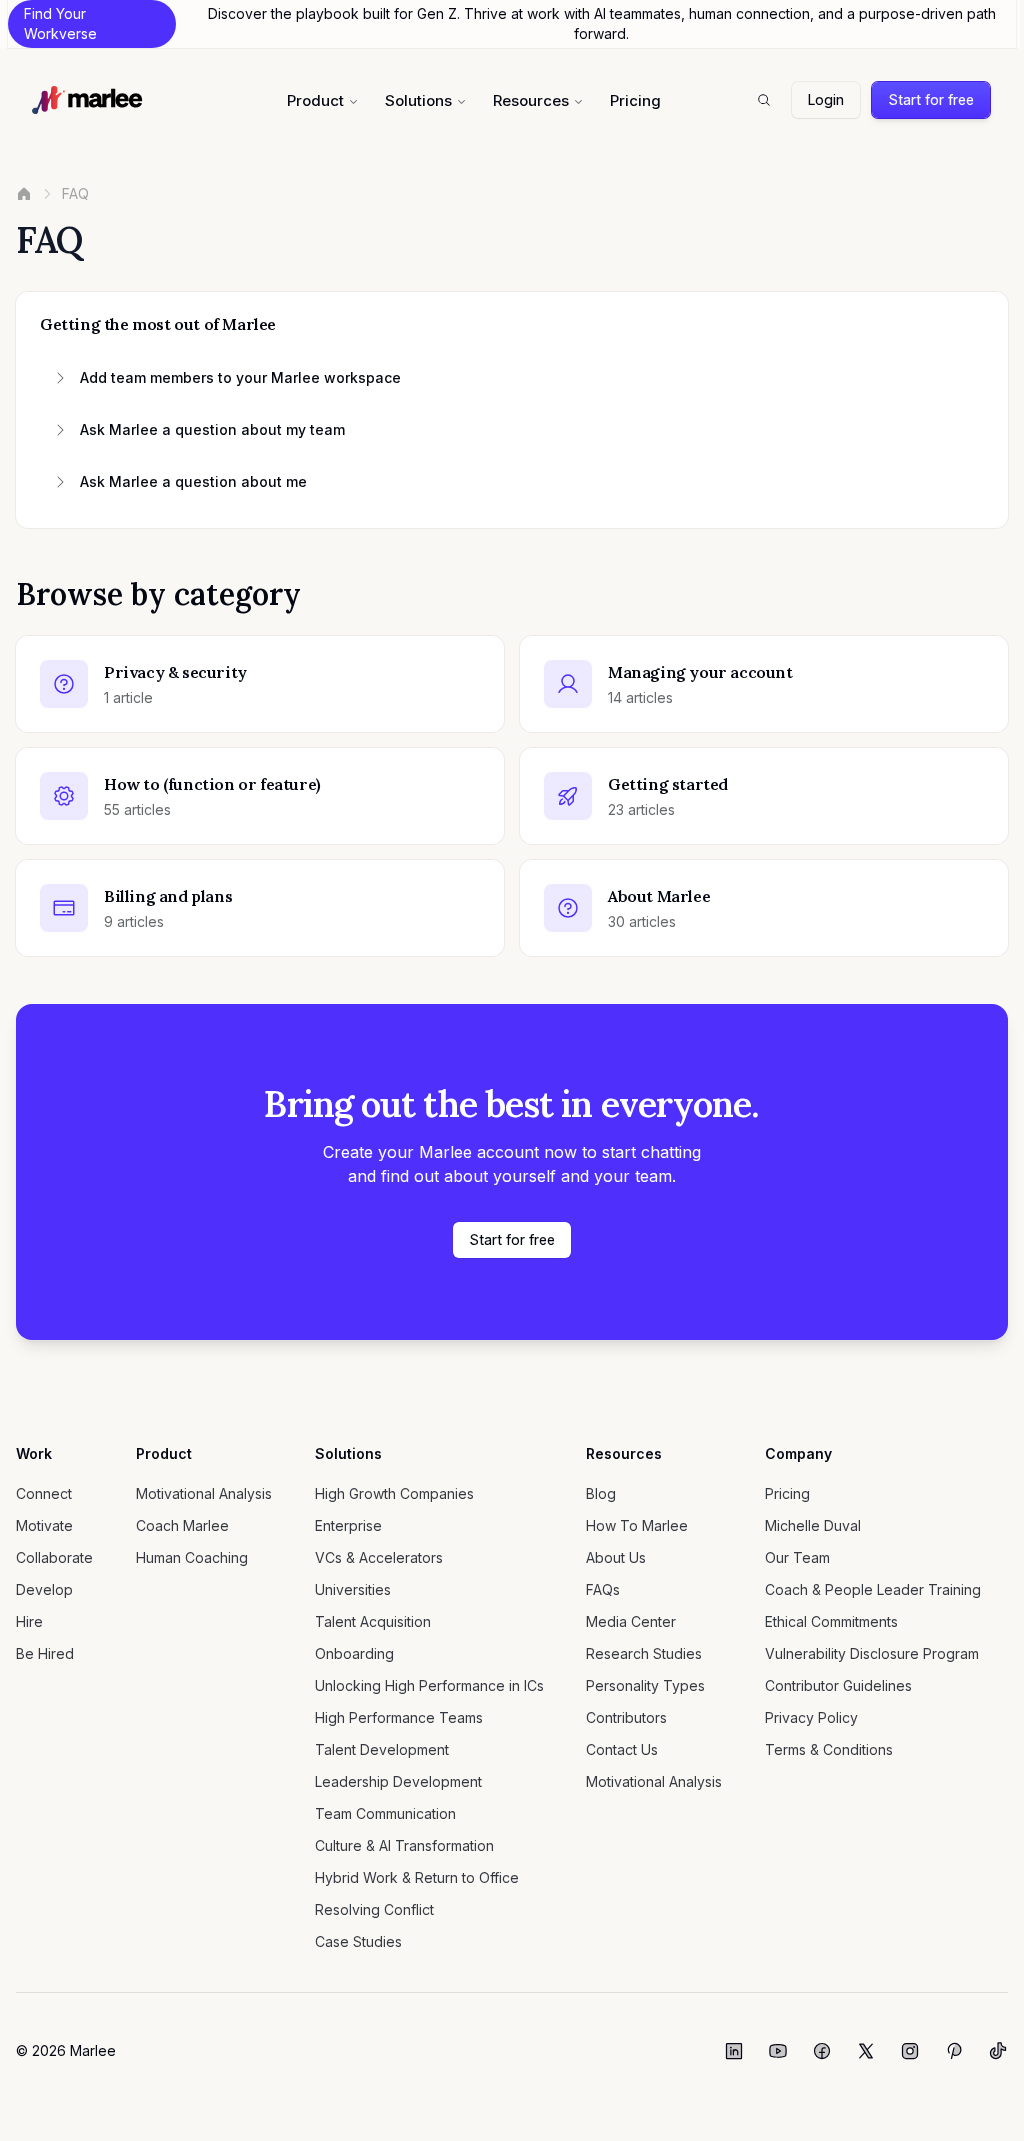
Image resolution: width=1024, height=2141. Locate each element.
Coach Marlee (182, 1525)
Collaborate (54, 1557)
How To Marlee (637, 1525)
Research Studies (644, 1653)
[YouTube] (778, 2051)
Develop (44, 1589)
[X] (866, 2051)
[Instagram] (910, 2051)
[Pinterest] (954, 2051)
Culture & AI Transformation (404, 1845)
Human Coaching (192, 1557)
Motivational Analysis (204, 1493)
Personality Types (645, 1685)
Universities (353, 1589)
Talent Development (382, 1749)
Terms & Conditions (829, 1749)
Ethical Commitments (831, 1621)
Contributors (626, 1717)
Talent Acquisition (373, 1621)
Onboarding (354, 1653)
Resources (531, 100)
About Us (616, 1557)
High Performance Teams (399, 1717)
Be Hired (45, 1653)
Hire (29, 1621)
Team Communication (385, 1813)
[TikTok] (998, 2051)
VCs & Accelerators (379, 1557)
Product (315, 100)
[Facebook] (822, 2051)
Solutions (418, 100)
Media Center (631, 1621)
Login (826, 99)
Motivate (44, 1525)
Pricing (635, 100)
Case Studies (358, 1941)
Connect (44, 1493)
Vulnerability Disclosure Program (872, 1653)
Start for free (931, 99)
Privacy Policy (811, 1717)
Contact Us (622, 1749)
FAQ (75, 193)
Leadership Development (398, 1781)
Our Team (797, 1557)
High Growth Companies (394, 1493)
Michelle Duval (813, 1525)
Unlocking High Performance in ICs (429, 1685)
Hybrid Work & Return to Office (417, 1877)
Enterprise (348, 1525)
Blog (601, 1493)
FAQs (603, 1589)
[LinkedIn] (734, 2051)
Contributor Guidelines (838, 1685)
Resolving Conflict (374, 1909)
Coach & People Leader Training (873, 1589)
